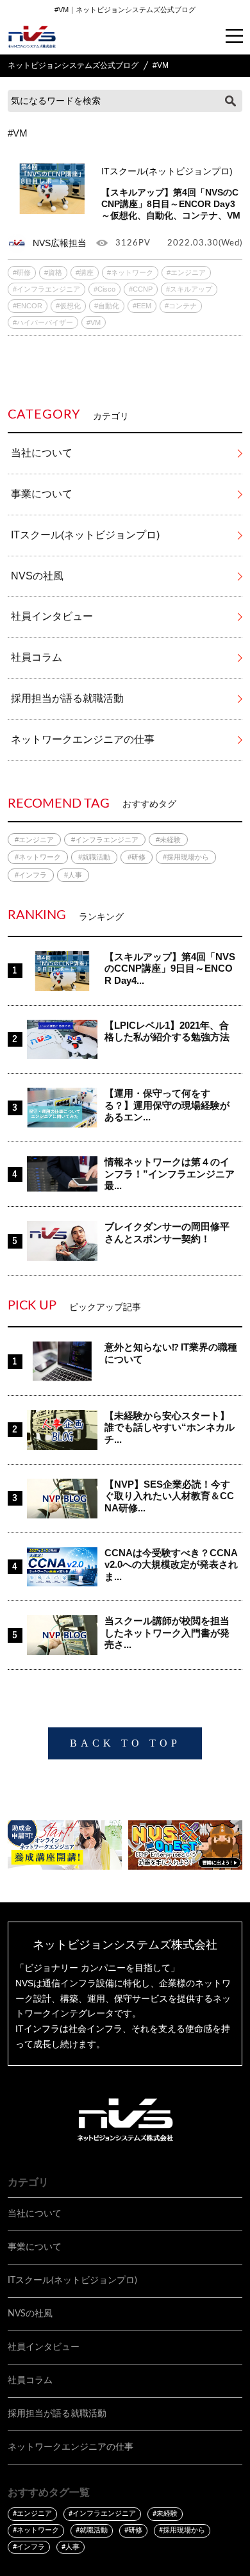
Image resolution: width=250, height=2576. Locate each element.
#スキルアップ (189, 289)
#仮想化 (68, 306)
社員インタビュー (52, 616)
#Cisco (104, 289)
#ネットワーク (130, 272)
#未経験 (168, 840)
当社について (42, 453)
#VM (94, 322)
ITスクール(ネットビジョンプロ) (85, 535)
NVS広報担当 (60, 243)
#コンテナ (181, 306)
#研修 (22, 272)
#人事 (73, 875)
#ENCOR (28, 306)
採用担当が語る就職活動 (67, 698)
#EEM (142, 306)
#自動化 (107, 306)
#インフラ (31, 875)
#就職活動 (94, 857)
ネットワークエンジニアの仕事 (83, 739)
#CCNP (141, 289)
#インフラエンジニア (46, 289)
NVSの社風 (37, 576)
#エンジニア (186, 272)
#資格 (53, 272)
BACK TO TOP (125, 1743)
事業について (42, 494)
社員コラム (37, 657)
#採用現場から (186, 857)
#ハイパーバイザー (43, 322)
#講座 (85, 272)
